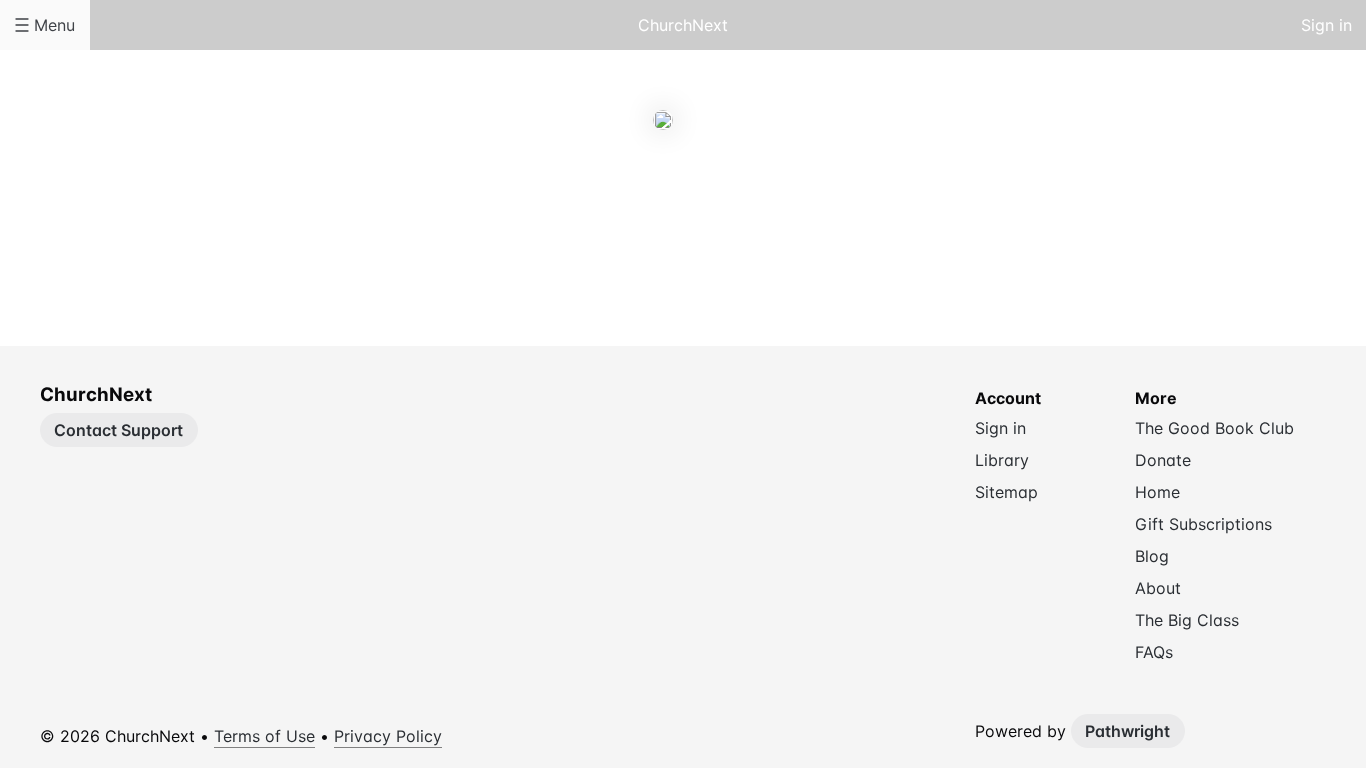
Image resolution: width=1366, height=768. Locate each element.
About (603, 209)
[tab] (603, 210)
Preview (763, 209)
